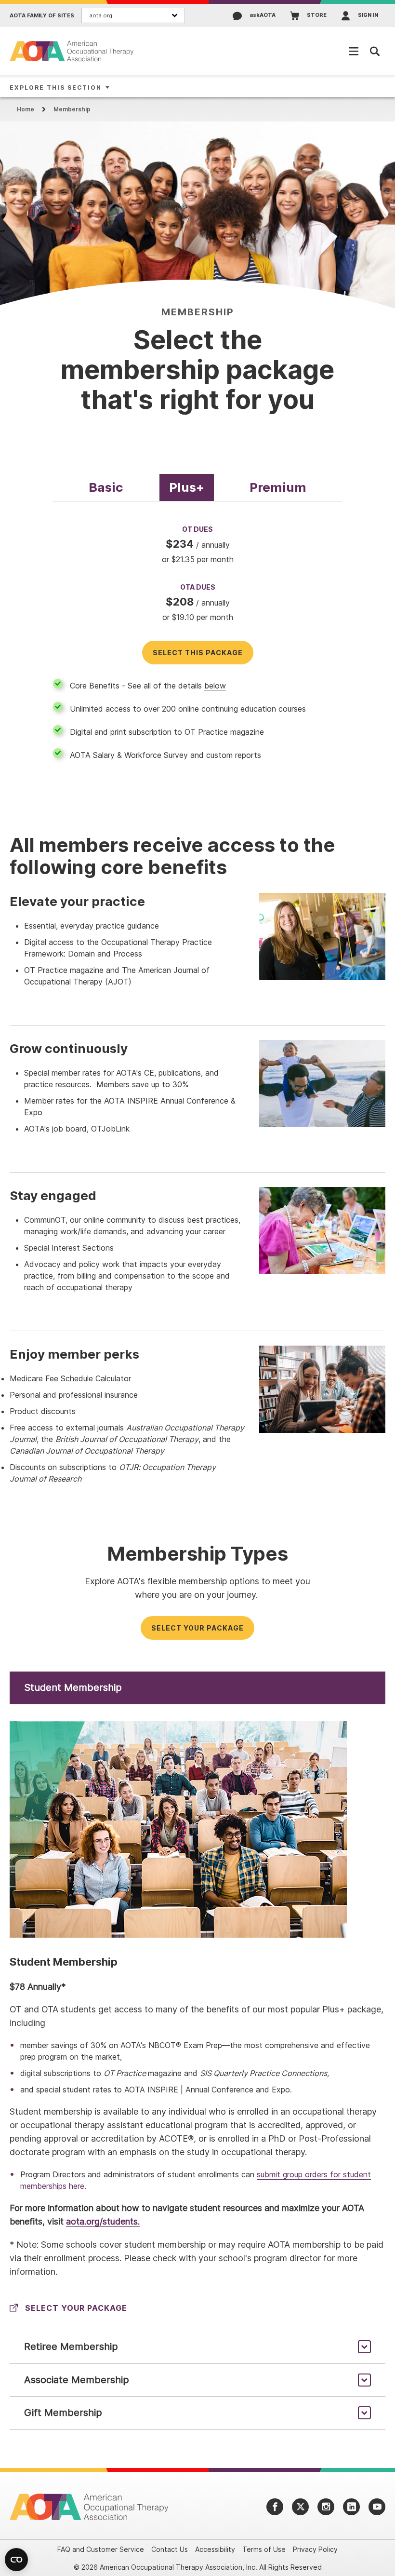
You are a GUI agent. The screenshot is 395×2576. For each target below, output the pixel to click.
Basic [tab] (106, 487)
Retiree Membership (71, 2347)
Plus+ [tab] (187, 487)
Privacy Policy (315, 2549)
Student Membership (73, 1687)
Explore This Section (56, 88)
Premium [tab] (278, 487)
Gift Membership (63, 2413)
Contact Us (170, 2549)
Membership (72, 109)
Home (26, 109)
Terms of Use (264, 2549)
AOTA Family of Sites (42, 16)
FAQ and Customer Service (101, 2549)
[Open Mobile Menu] (354, 51)
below (215, 686)
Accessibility (215, 2549)
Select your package (197, 1628)
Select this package (198, 653)
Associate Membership (77, 2380)
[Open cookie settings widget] (16, 2560)
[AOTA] (72, 51)
